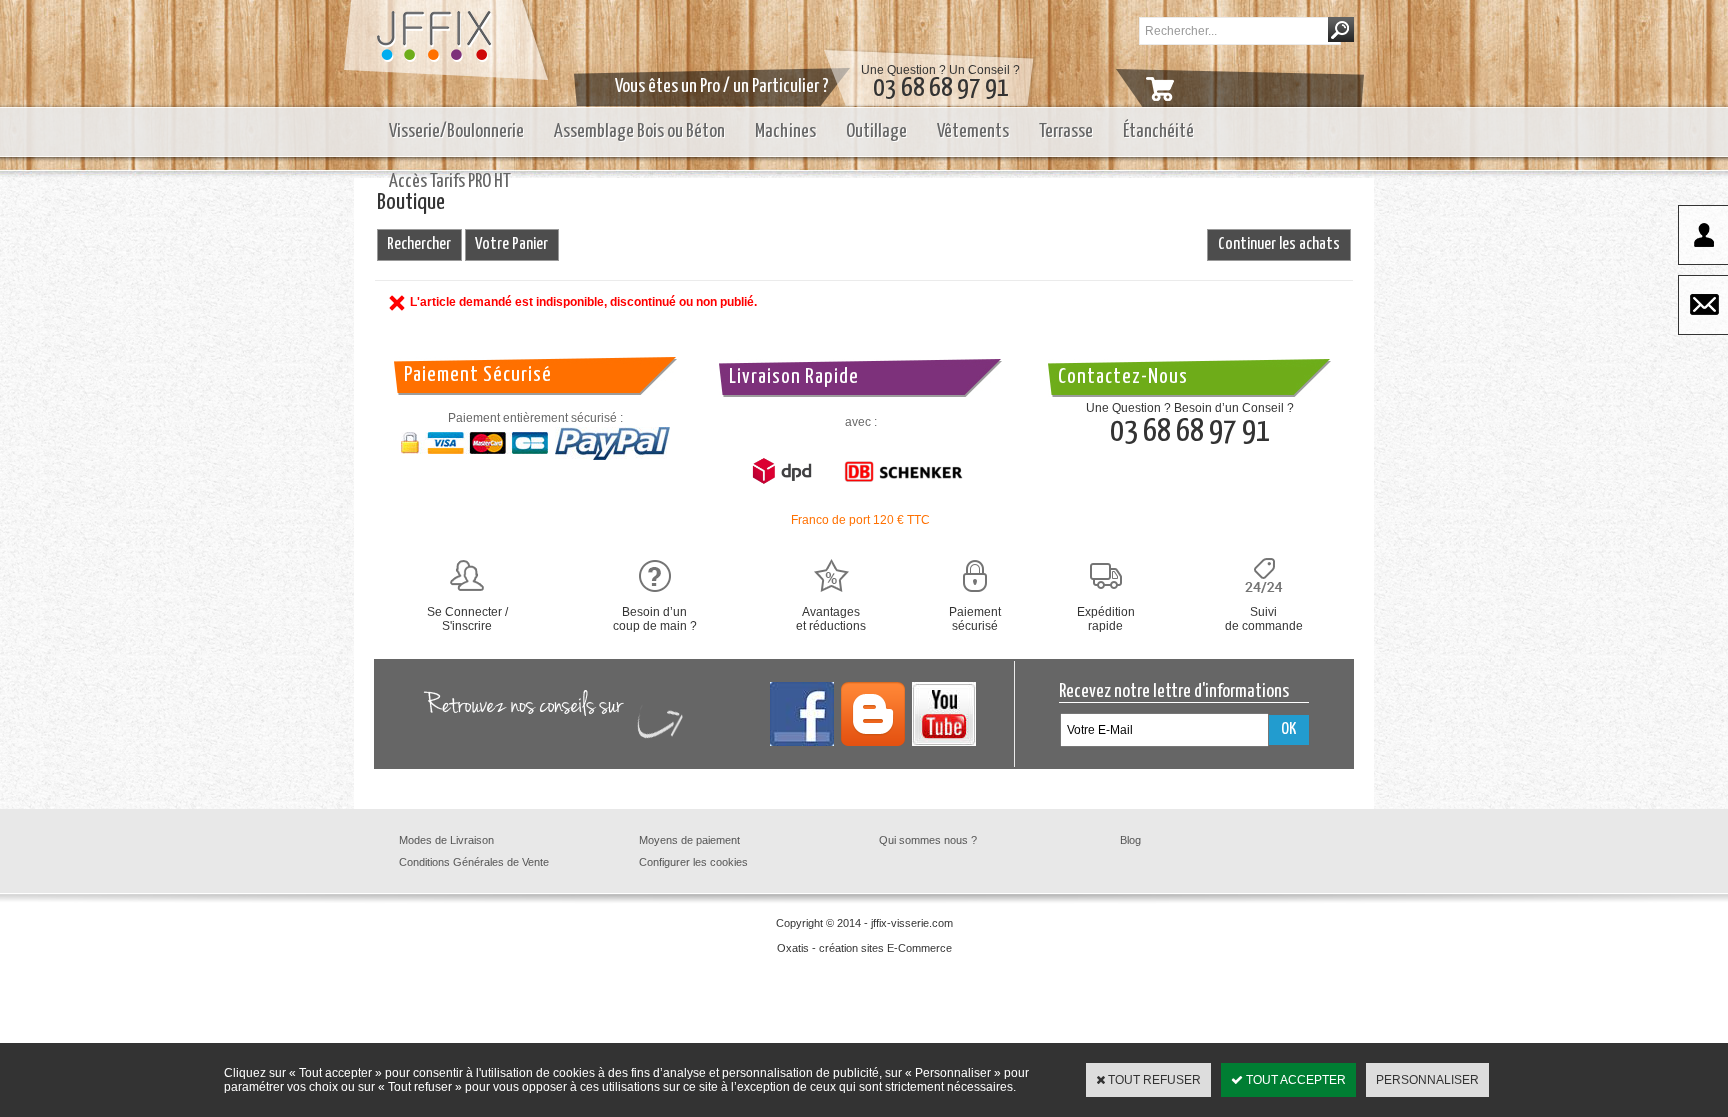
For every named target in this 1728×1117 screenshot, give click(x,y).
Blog (1130, 840)
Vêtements (973, 131)
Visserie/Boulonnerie (456, 131)
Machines (785, 131)
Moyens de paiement (689, 840)
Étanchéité (1158, 131)
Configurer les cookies (693, 862)
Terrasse (1066, 131)
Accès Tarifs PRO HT (450, 181)
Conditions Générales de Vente (474, 862)
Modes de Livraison (446, 840)
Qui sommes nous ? (928, 840)
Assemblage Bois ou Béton (639, 131)
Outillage (876, 131)
